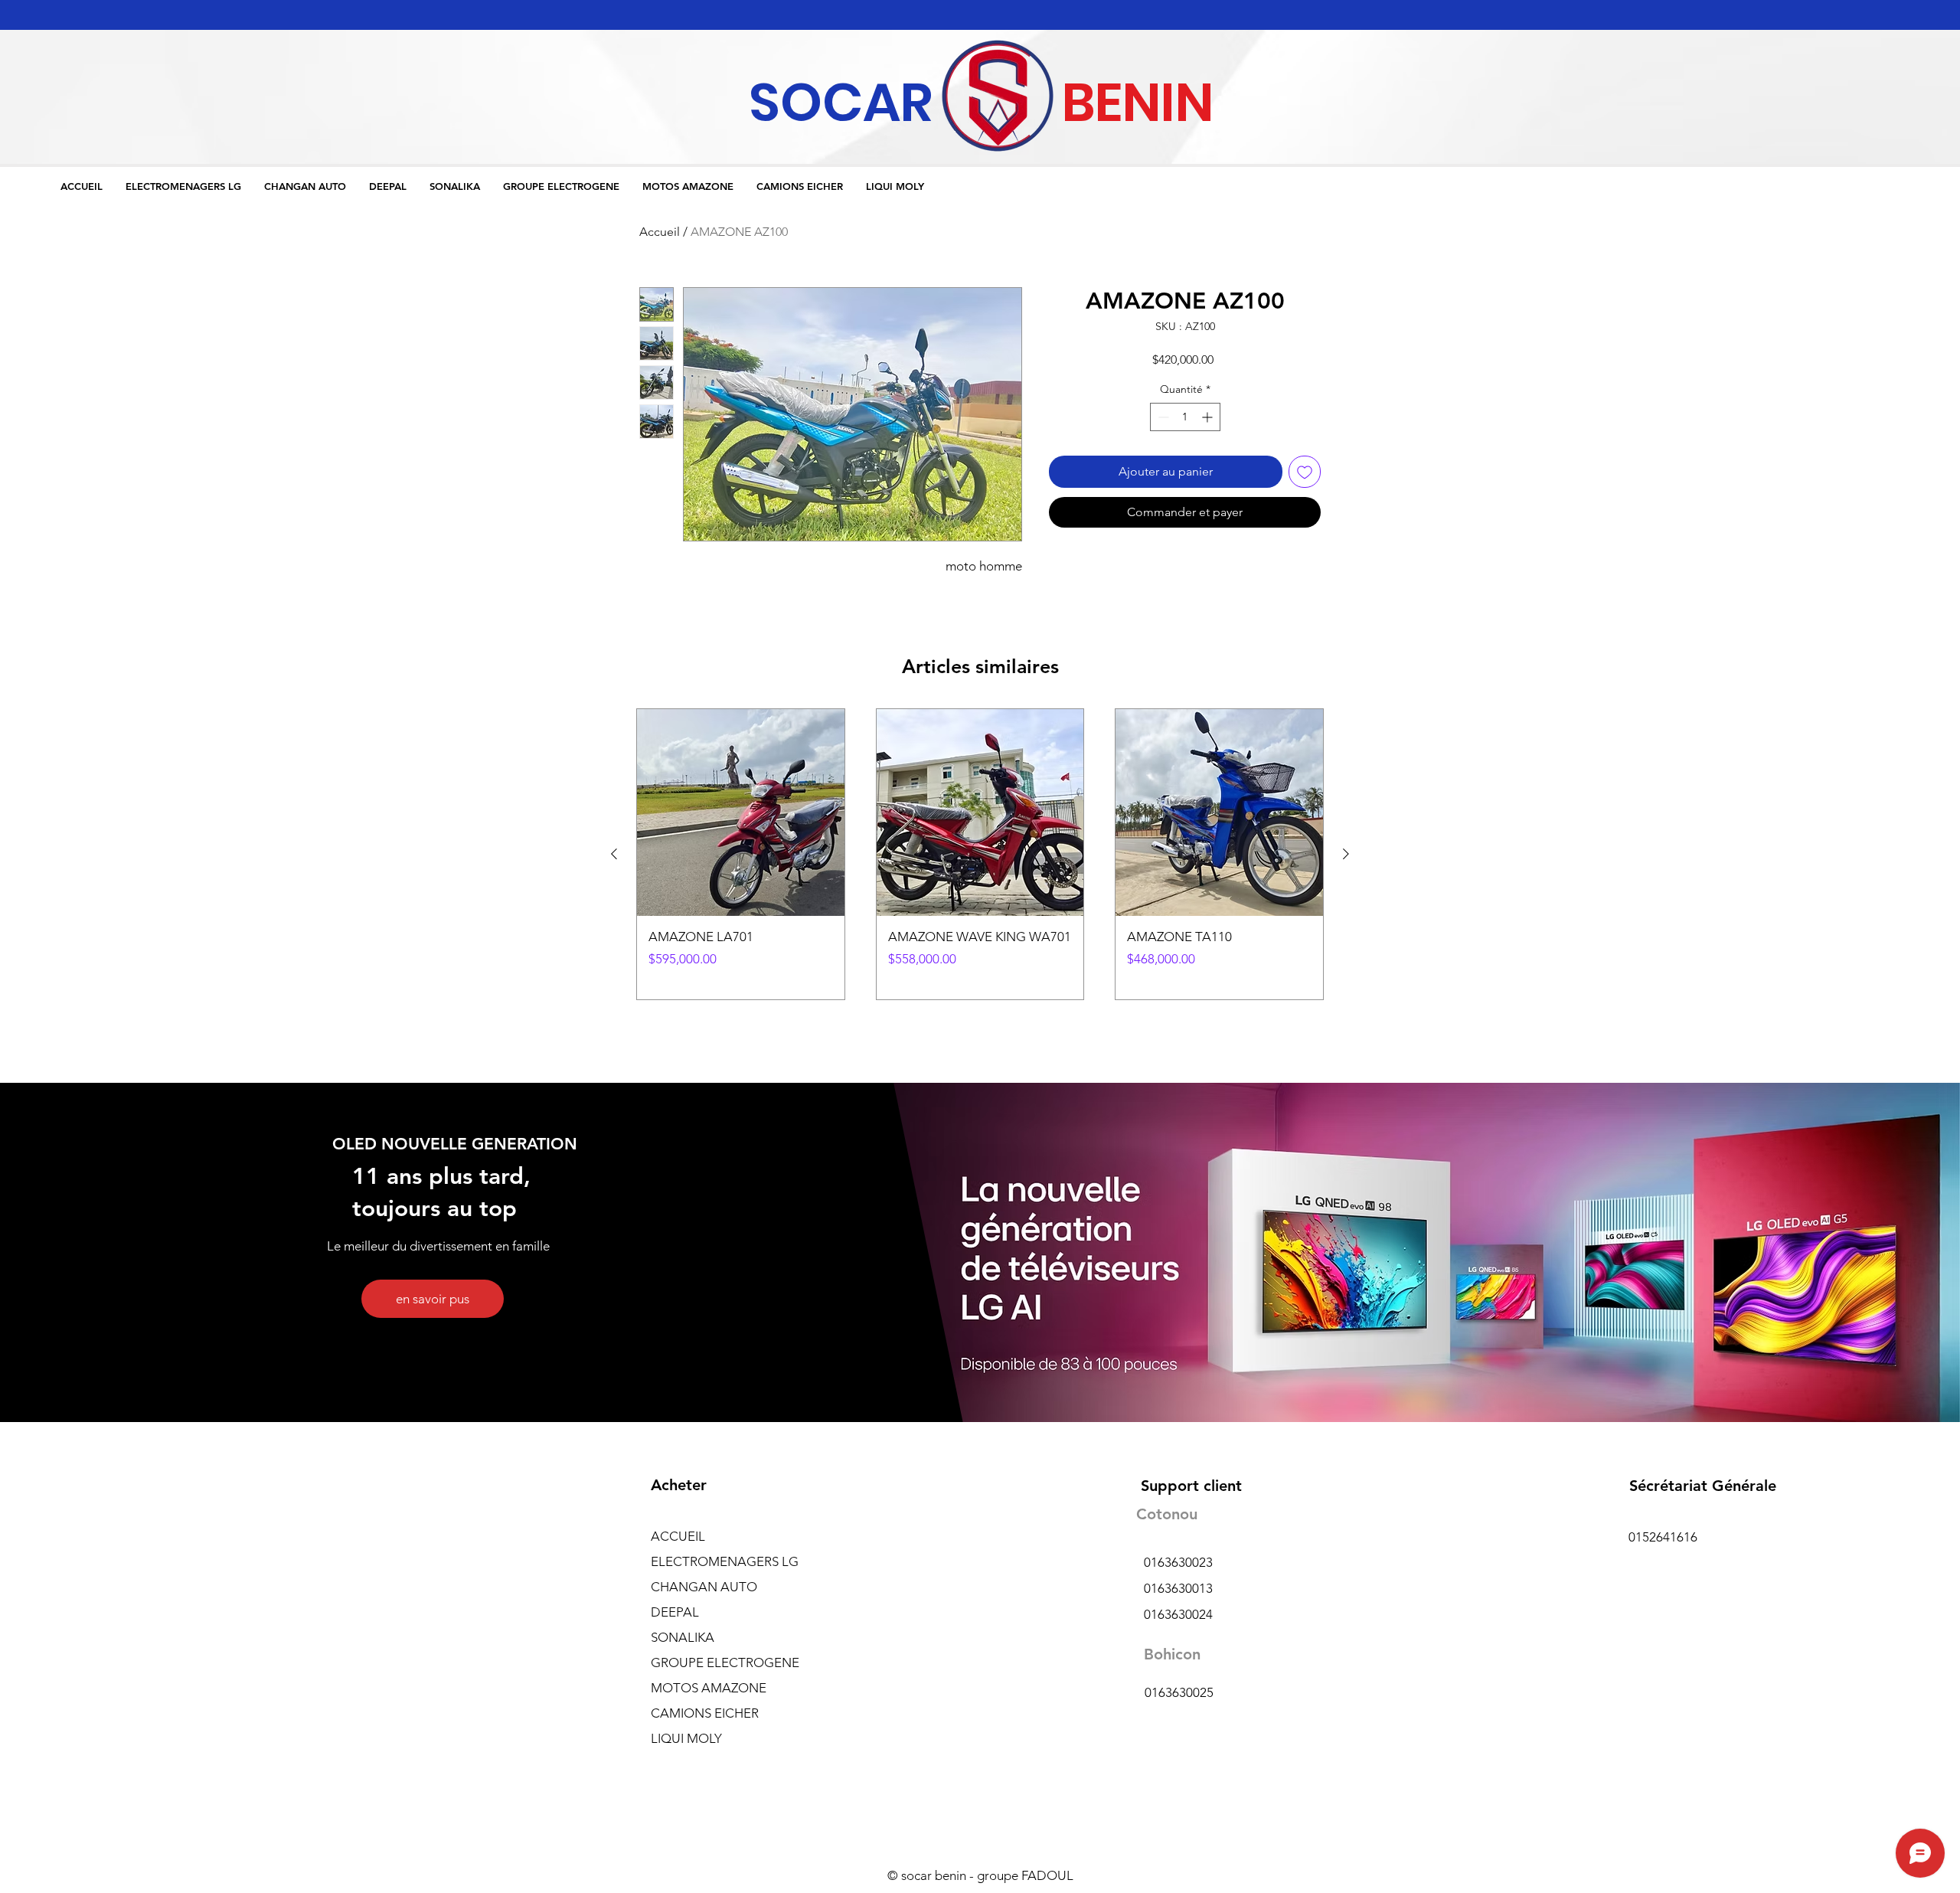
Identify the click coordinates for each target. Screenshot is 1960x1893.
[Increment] (1209, 417)
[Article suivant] (1346, 854)
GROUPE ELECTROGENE (725, 1663)
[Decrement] (1162, 417)
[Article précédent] (614, 854)
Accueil (660, 232)
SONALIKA (683, 1637)
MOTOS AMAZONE (709, 1688)
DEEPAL (675, 1612)
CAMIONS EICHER (705, 1713)
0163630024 (1178, 1614)
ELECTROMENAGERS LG (725, 1561)
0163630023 (1178, 1562)
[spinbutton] (1185, 417)
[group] (980, 854)
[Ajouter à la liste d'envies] (1305, 472)
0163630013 (1178, 1588)
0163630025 (1179, 1692)
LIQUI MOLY (686, 1738)
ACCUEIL (678, 1536)
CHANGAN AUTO (704, 1587)
